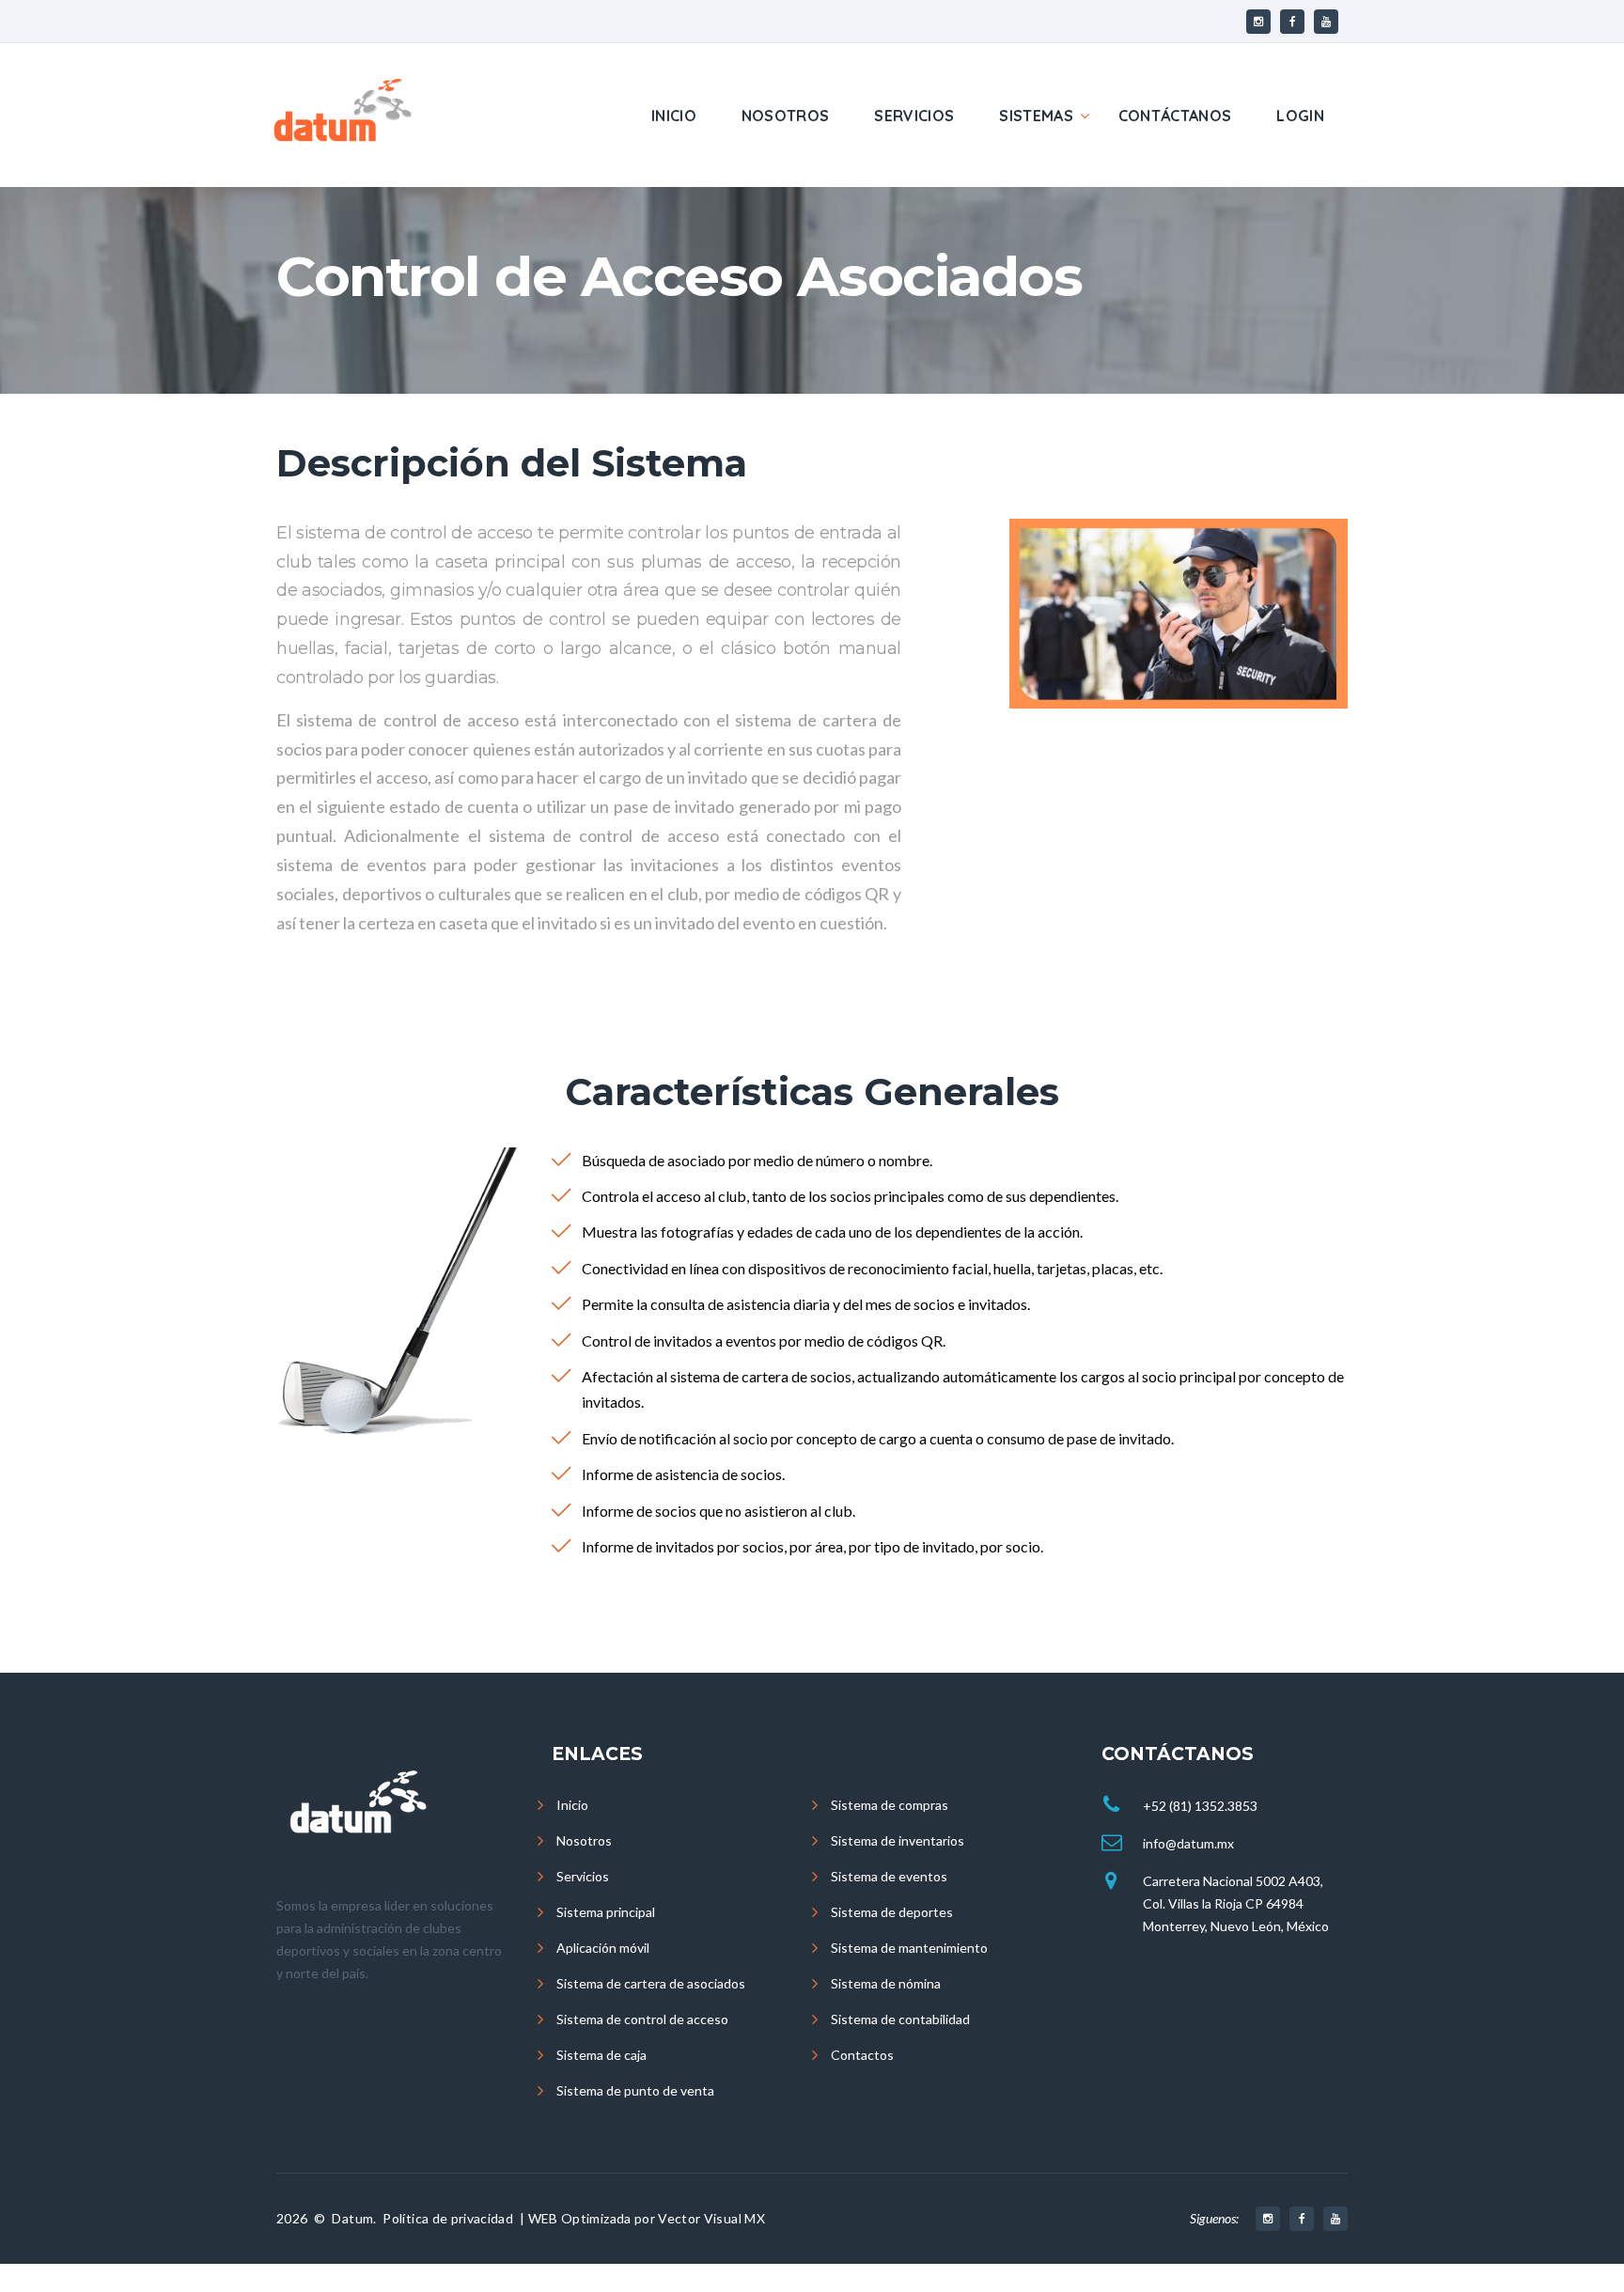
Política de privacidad (448, 2218)
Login (1300, 116)
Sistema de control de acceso (642, 2019)
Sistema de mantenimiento (909, 1948)
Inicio (674, 116)
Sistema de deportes (892, 1912)
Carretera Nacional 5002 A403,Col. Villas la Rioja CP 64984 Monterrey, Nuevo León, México (1236, 1903)
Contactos (862, 2055)
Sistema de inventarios (898, 1840)
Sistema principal (606, 1912)
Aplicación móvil (603, 1948)
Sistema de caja (601, 2055)
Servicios (914, 116)
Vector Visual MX (711, 2218)
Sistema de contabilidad (900, 2019)
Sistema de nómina (886, 1983)
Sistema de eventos (889, 1876)
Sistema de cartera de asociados (651, 1983)
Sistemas (1036, 116)
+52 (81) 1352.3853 (1200, 1806)
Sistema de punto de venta (635, 2090)
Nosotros (786, 116)
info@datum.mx (1188, 1843)
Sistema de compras (890, 1805)
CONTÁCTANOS (1175, 116)
